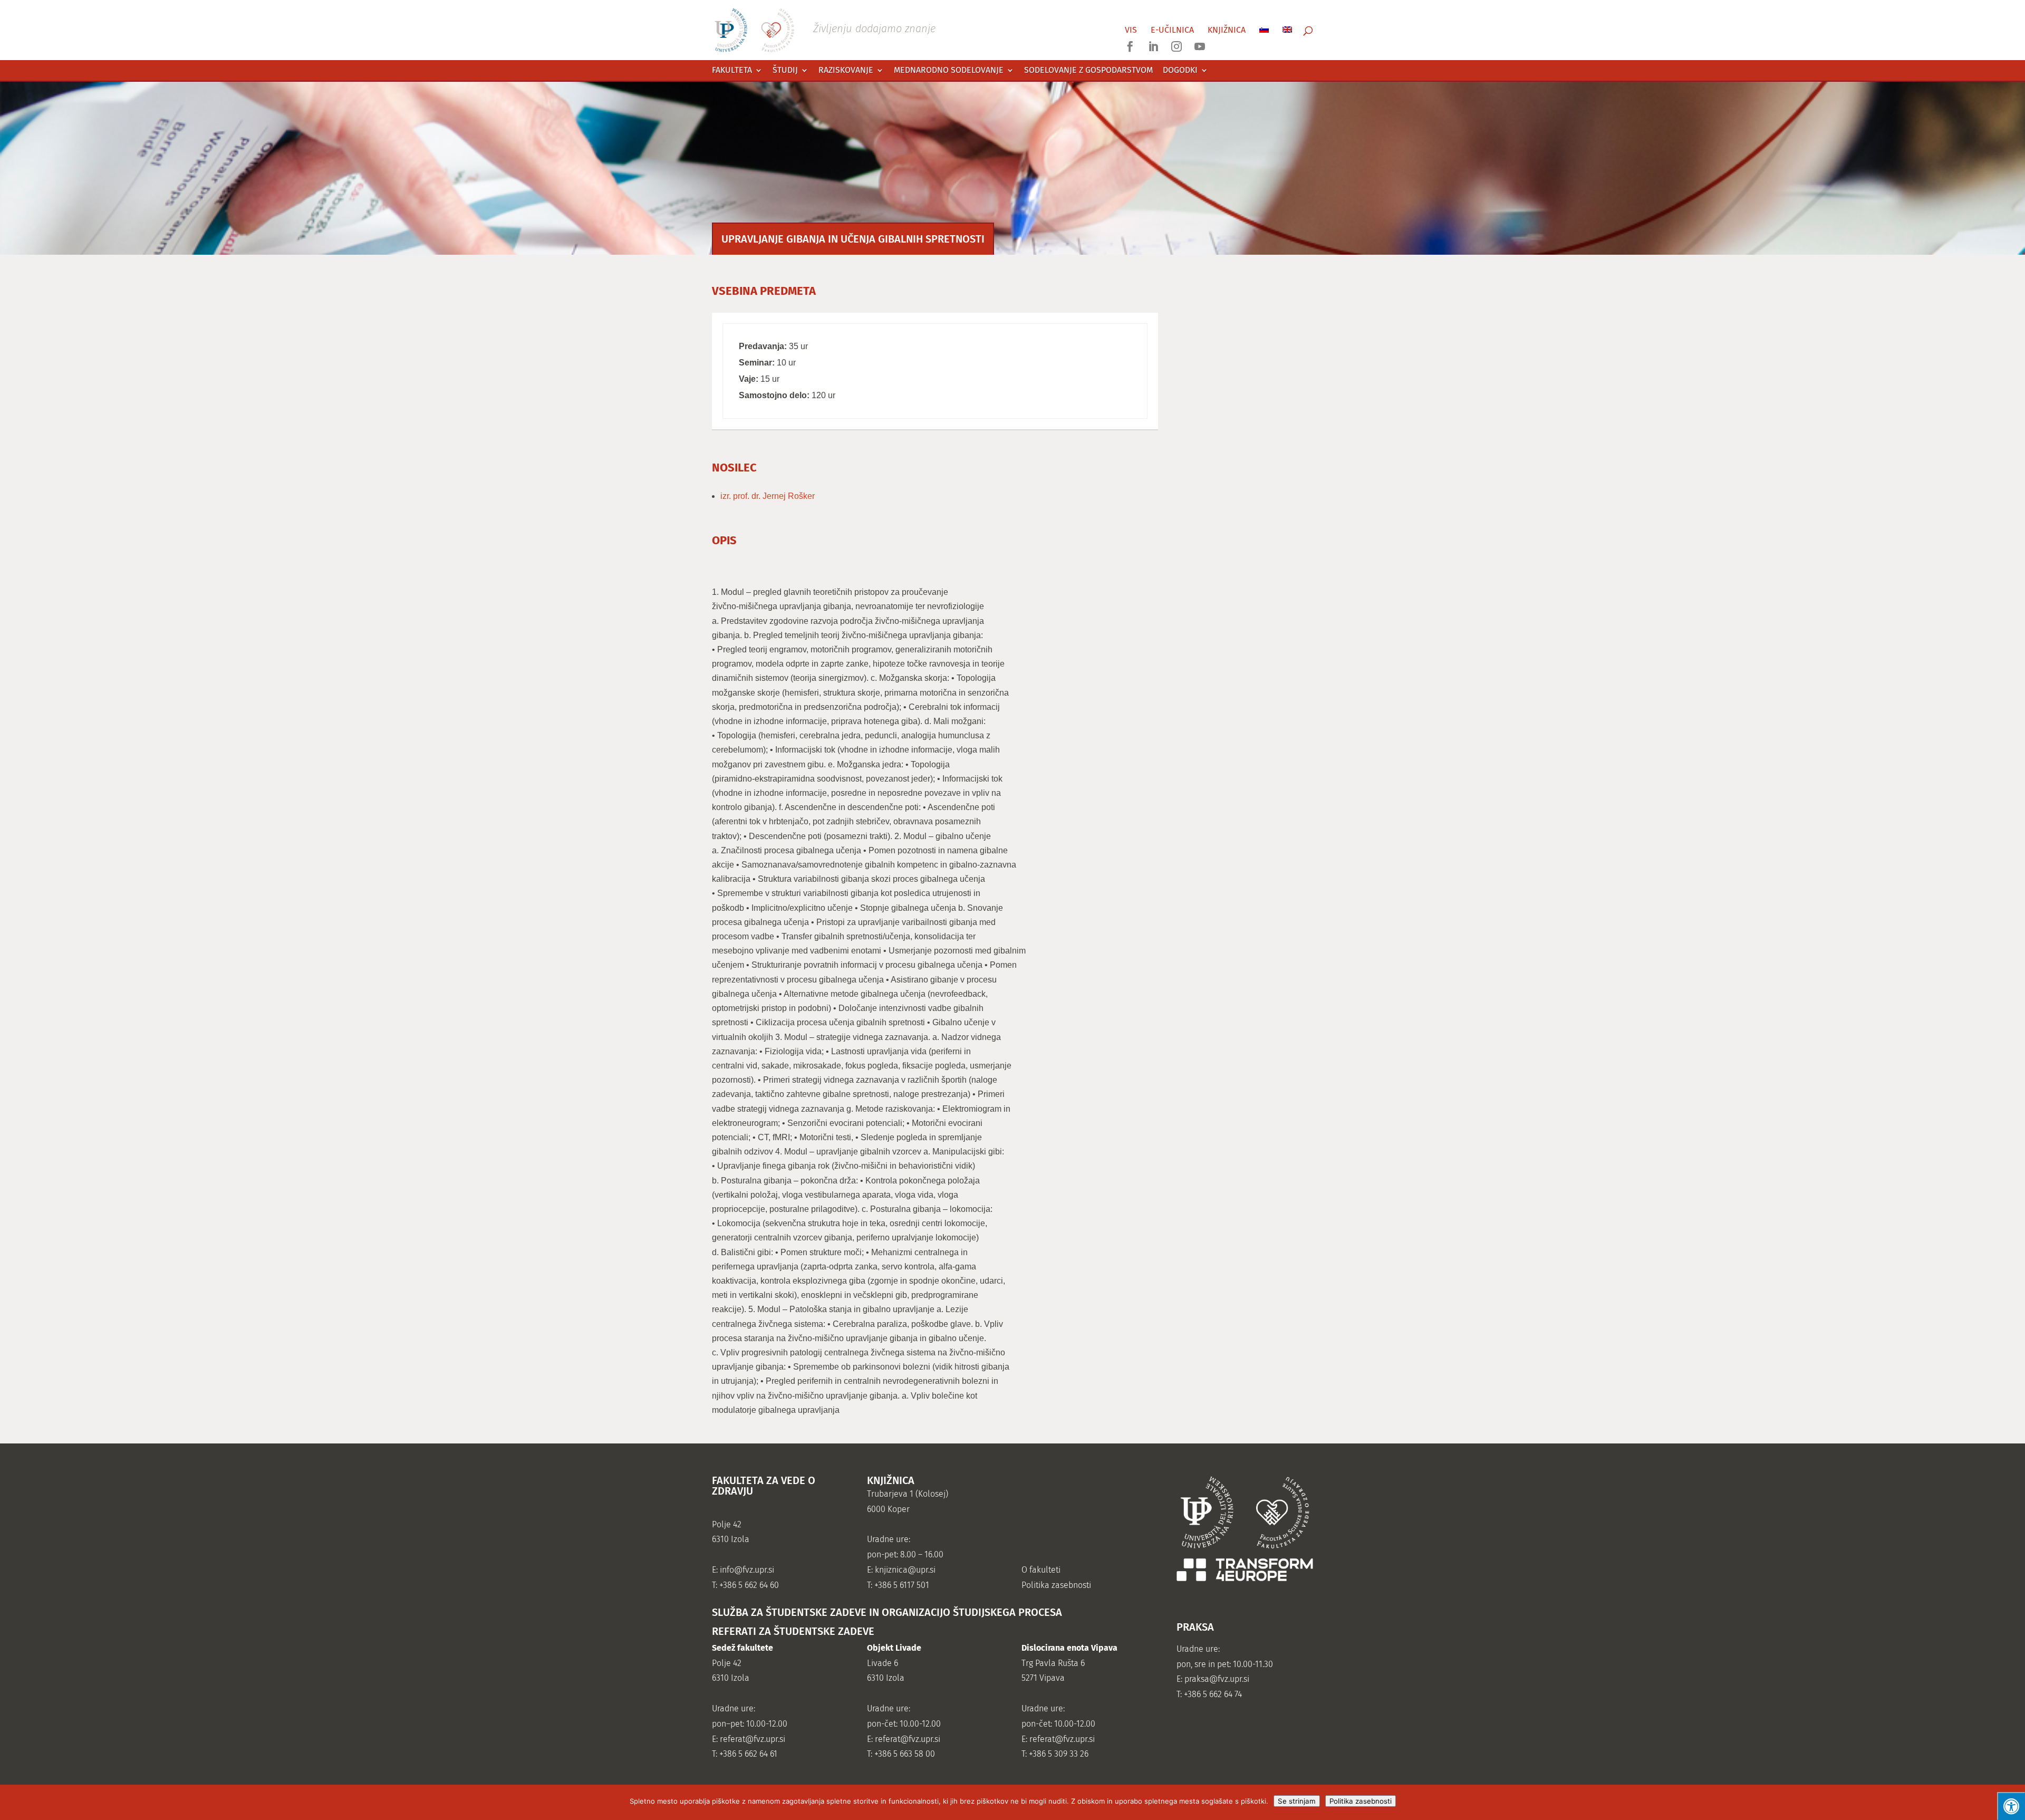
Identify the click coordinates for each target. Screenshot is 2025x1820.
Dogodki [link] (1180, 70)
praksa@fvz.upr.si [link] (1217, 1679)
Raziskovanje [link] (846, 70)
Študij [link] (785, 70)
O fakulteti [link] (1041, 1570)
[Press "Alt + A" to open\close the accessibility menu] (2011, 1806)
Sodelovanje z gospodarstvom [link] (1088, 70)
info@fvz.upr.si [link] (747, 1570)
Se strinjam (1297, 1801)
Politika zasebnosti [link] (1056, 1585)
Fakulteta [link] (732, 70)
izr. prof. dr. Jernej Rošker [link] (768, 496)
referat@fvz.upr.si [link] (753, 1739)
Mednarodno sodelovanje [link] (949, 70)
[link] (825, 29)
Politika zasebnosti (1361, 1801)
